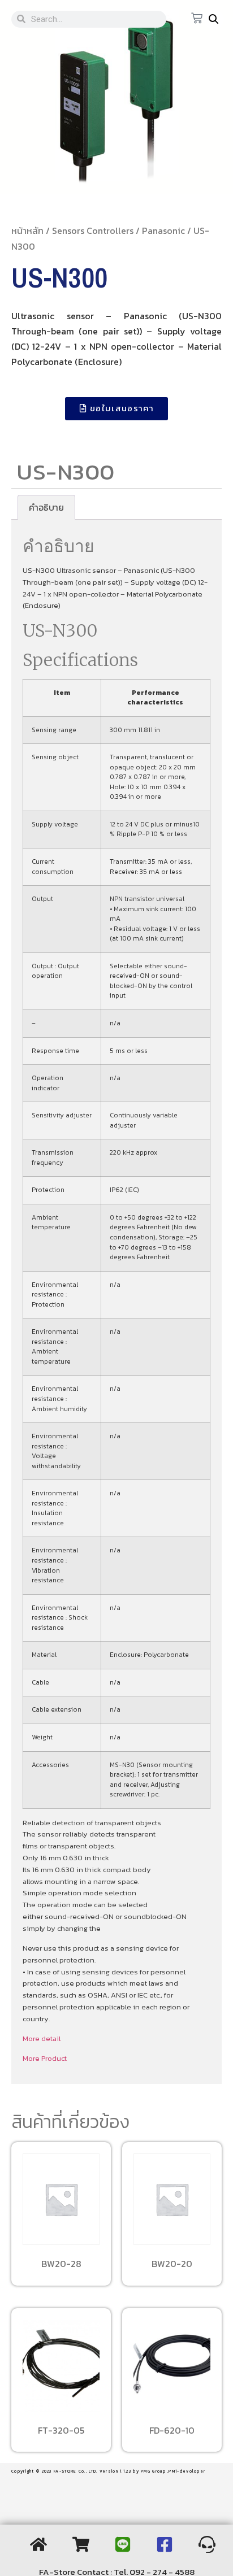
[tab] (46, 507)
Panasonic (163, 230)
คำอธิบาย (46, 507)
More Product (45, 2058)
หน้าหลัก (27, 230)
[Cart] (197, 19)
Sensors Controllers (93, 230)
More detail (42, 2038)
